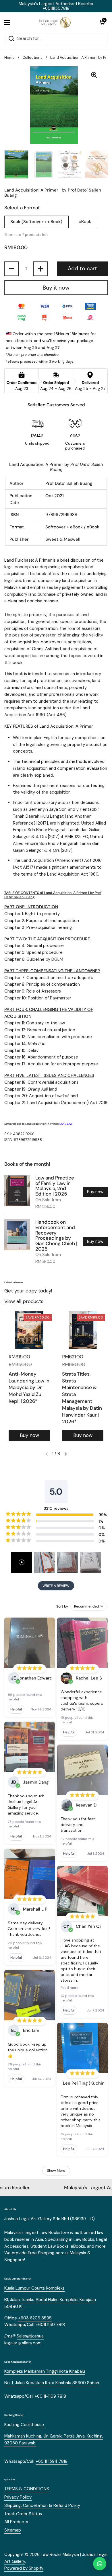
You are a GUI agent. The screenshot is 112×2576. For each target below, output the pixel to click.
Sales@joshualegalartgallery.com (24, 2339)
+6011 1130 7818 (50, 2325)
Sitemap (13, 2530)
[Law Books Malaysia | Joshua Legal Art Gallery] (55, 22)
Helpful (16, 1709)
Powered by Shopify (24, 2568)
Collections (32, 57)
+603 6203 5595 (35, 2318)
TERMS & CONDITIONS (27, 2489)
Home (9, 57)
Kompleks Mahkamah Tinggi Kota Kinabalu (45, 2371)
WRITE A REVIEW (56, 1586)
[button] (102, 22)
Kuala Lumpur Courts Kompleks (34, 2288)
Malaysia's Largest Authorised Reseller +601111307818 (56, 6)
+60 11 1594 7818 (52, 2461)
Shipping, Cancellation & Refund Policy (42, 2505)
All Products (16, 2522)
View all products (24, 1301)
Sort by (62, 1606)
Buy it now (56, 288)
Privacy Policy (18, 2497)
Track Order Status (23, 2514)
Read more (69, 1988)
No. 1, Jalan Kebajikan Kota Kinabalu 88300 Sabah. (52, 2383)
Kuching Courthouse (24, 2425)
